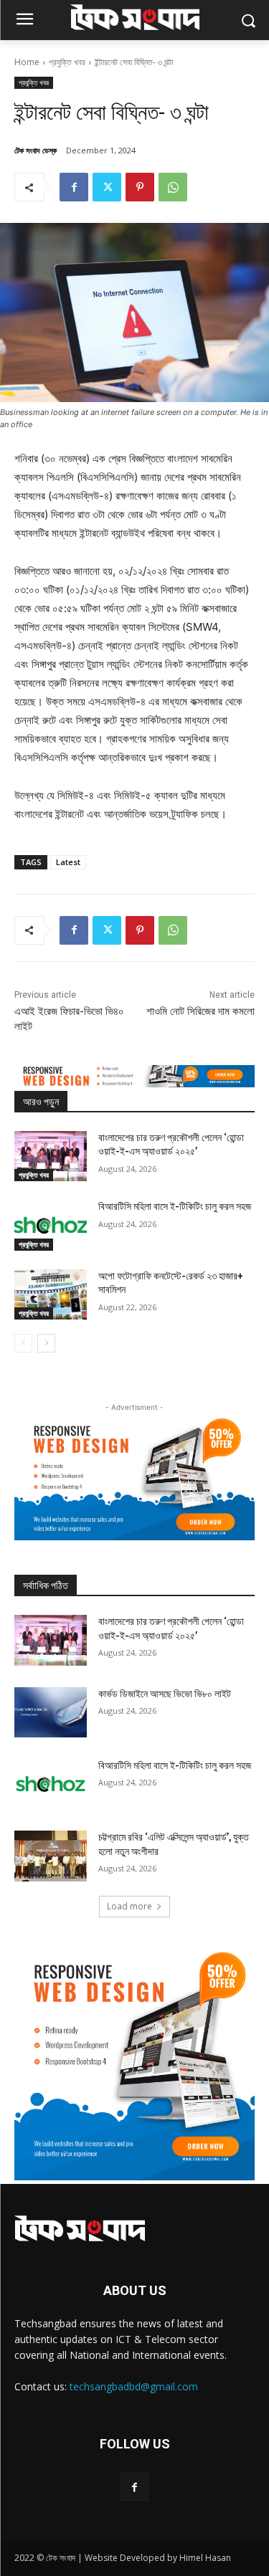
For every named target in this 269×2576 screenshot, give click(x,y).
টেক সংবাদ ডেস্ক (36, 150)
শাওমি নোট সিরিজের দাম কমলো (200, 1011)
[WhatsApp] (173, 187)
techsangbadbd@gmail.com (134, 2386)
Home (27, 62)
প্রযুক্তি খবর (67, 62)
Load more (129, 1906)
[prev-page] (23, 1343)
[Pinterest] (140, 187)
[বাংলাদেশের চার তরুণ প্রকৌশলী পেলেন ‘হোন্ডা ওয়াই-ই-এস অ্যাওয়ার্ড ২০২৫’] (51, 1156)
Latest (68, 862)
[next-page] (46, 1343)
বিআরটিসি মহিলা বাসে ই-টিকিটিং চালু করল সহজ (175, 1206)
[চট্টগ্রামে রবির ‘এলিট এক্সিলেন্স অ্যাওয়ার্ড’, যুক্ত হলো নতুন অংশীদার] (51, 1856)
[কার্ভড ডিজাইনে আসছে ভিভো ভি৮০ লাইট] (51, 1712)
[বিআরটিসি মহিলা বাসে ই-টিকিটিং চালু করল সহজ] (51, 1225)
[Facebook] (74, 187)
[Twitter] (107, 187)
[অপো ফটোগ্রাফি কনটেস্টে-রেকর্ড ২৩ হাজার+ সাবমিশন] (51, 1294)
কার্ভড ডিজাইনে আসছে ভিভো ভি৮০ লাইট (165, 1694)
